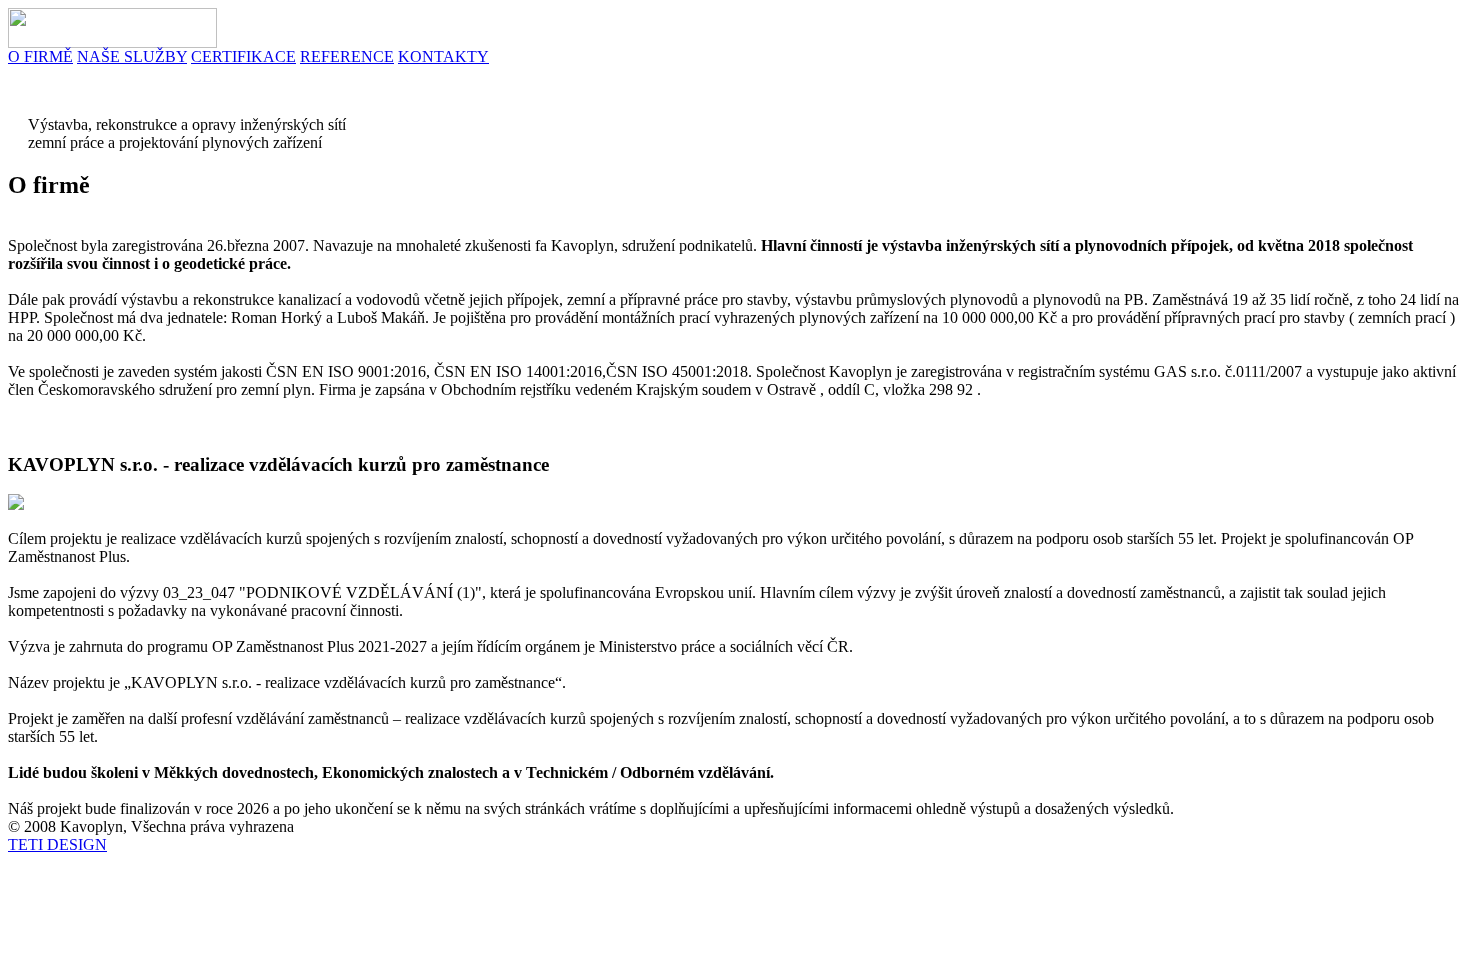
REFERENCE (347, 56)
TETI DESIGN (57, 844)
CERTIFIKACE (243, 56)
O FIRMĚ (40, 56)
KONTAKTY (443, 56)
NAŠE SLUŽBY (132, 56)
